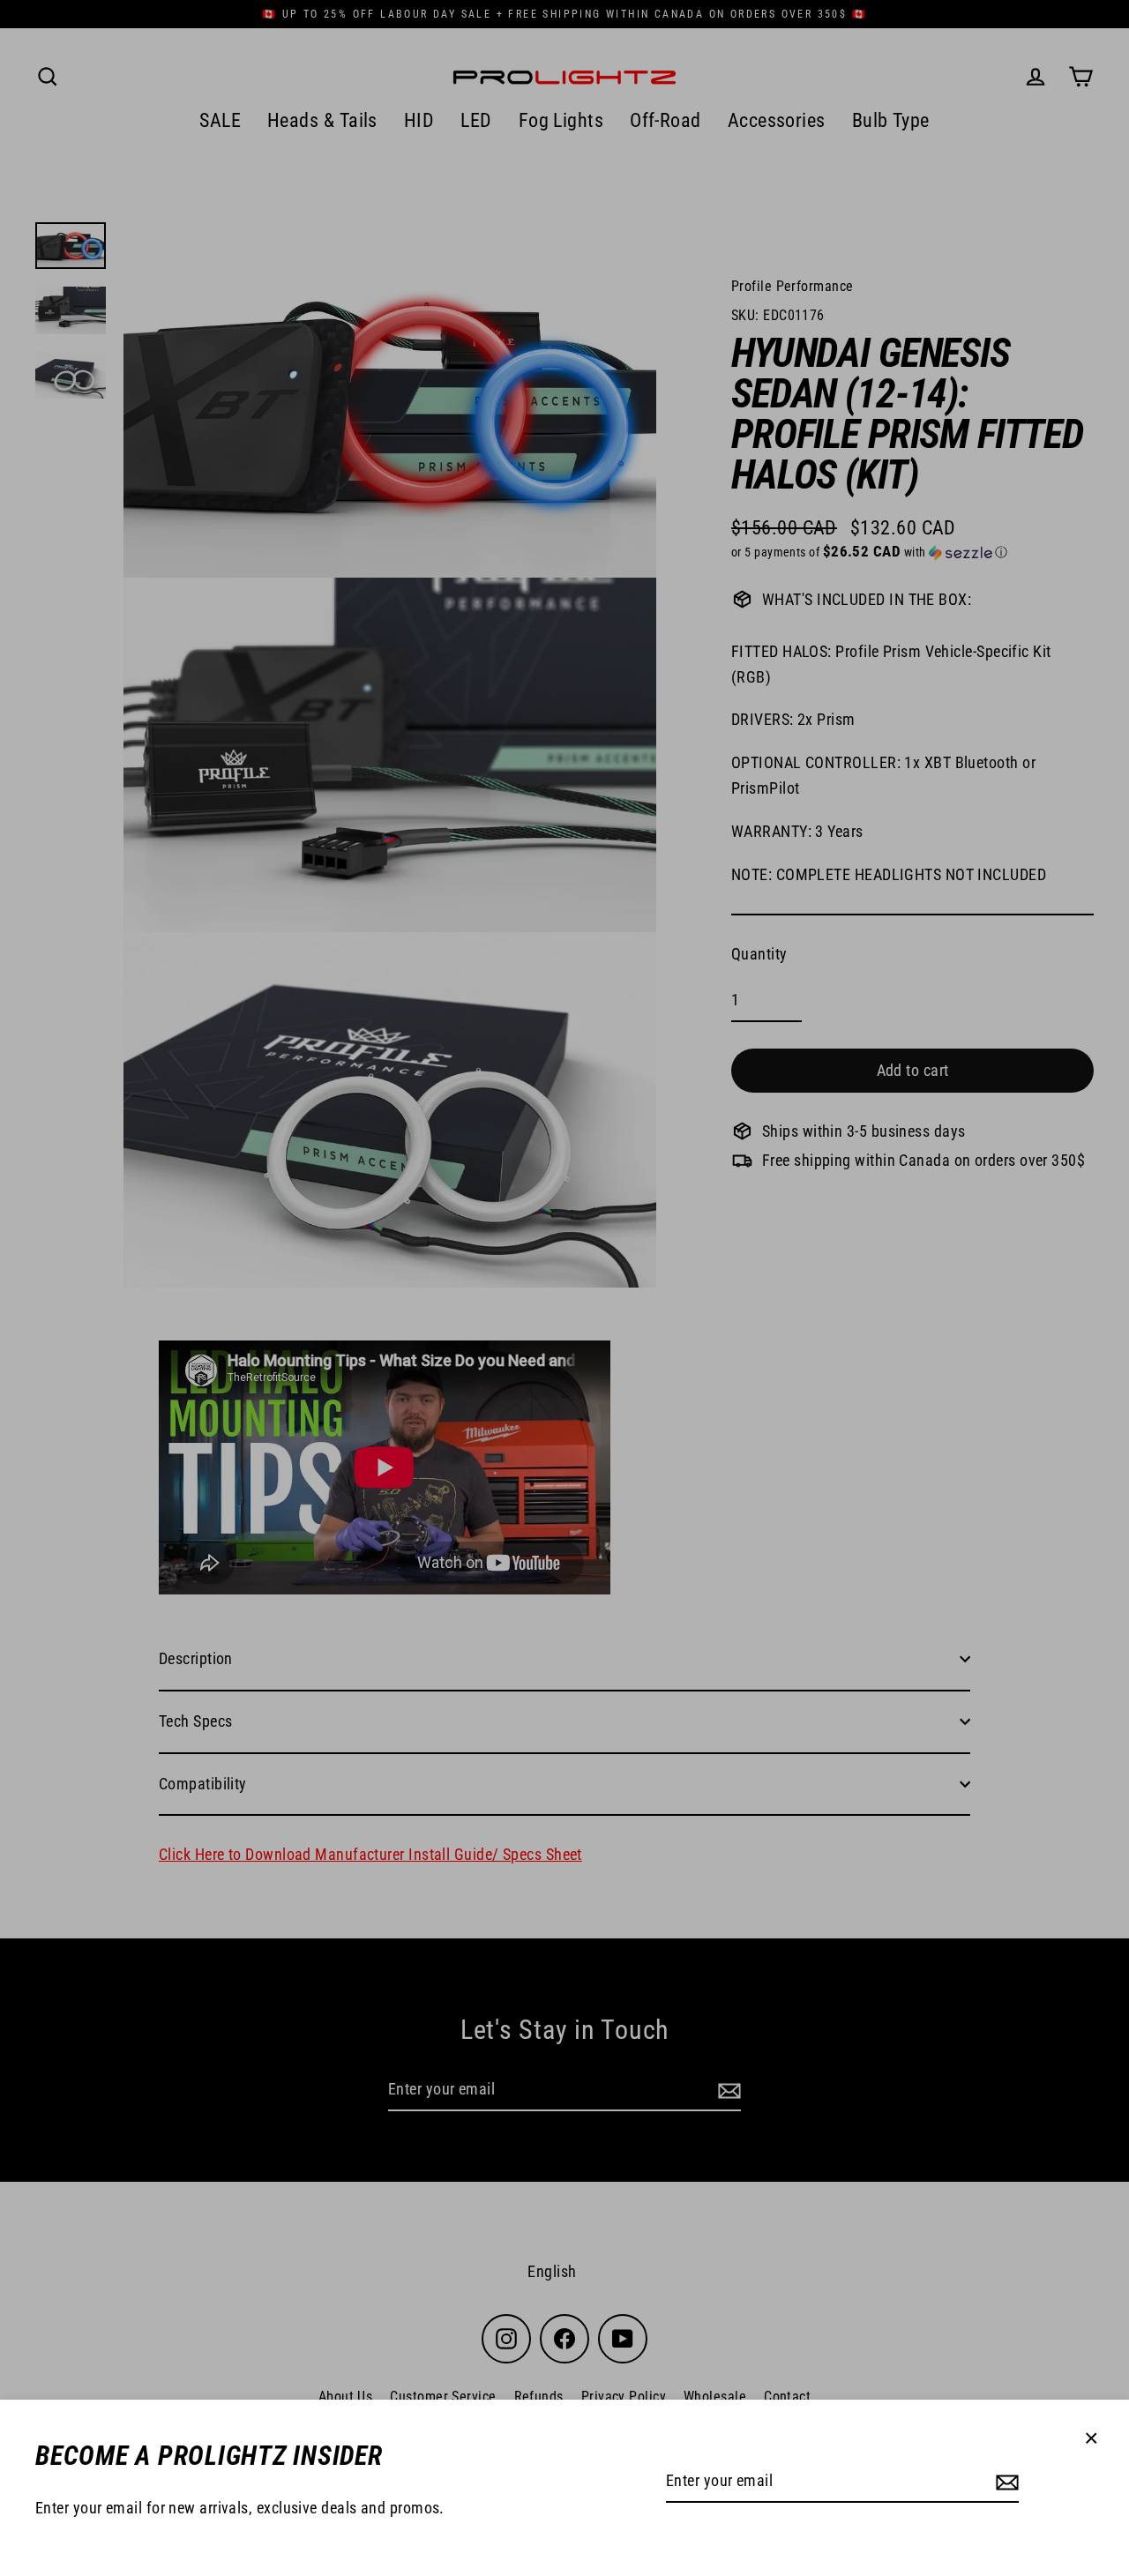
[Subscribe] (1005, 2482)
